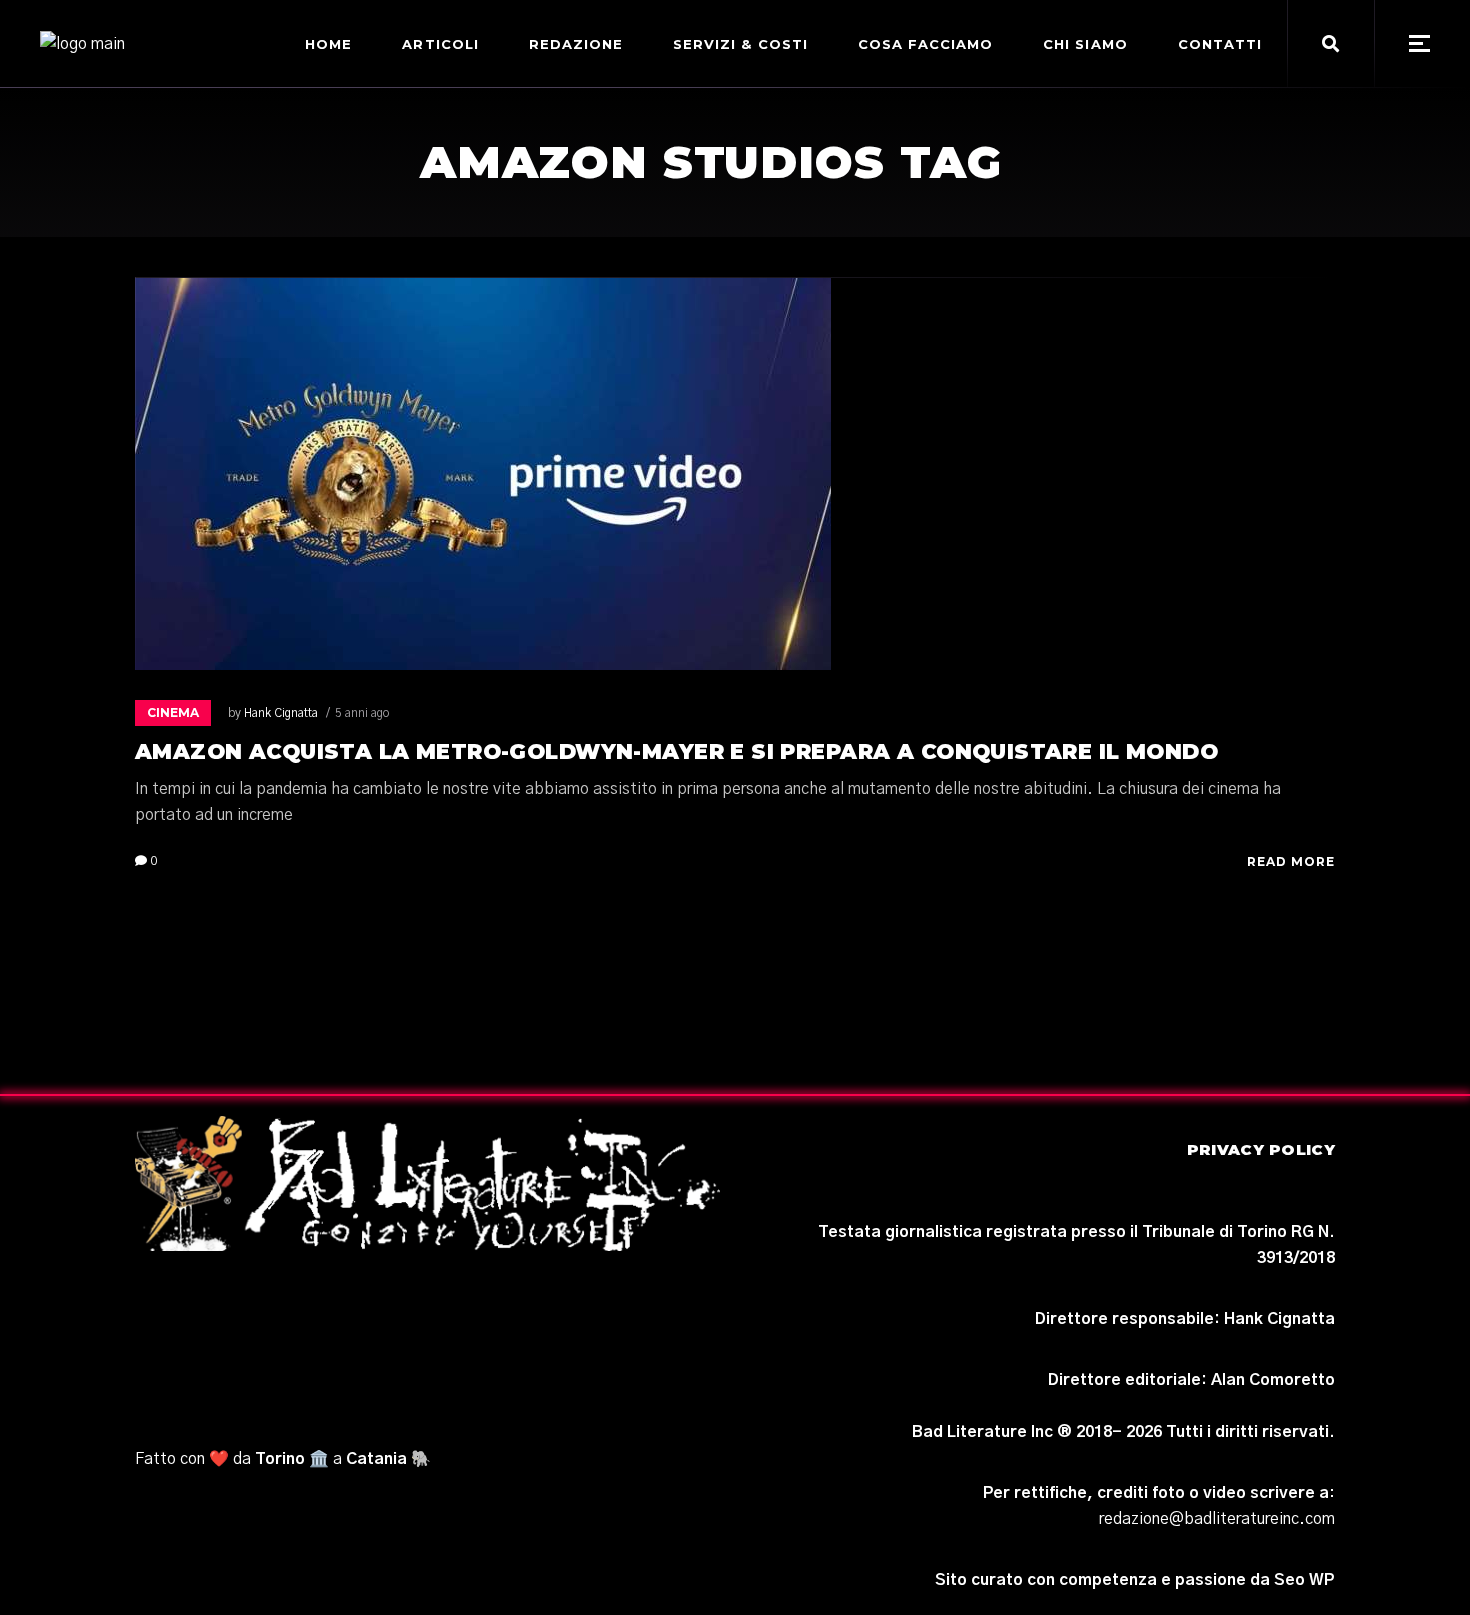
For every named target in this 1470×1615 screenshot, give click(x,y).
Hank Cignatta (281, 713)
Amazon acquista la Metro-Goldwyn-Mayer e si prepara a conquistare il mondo (676, 751)
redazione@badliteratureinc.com (1217, 1519)
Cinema (173, 712)
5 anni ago (362, 713)
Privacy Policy (1261, 1149)
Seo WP (1304, 1580)
